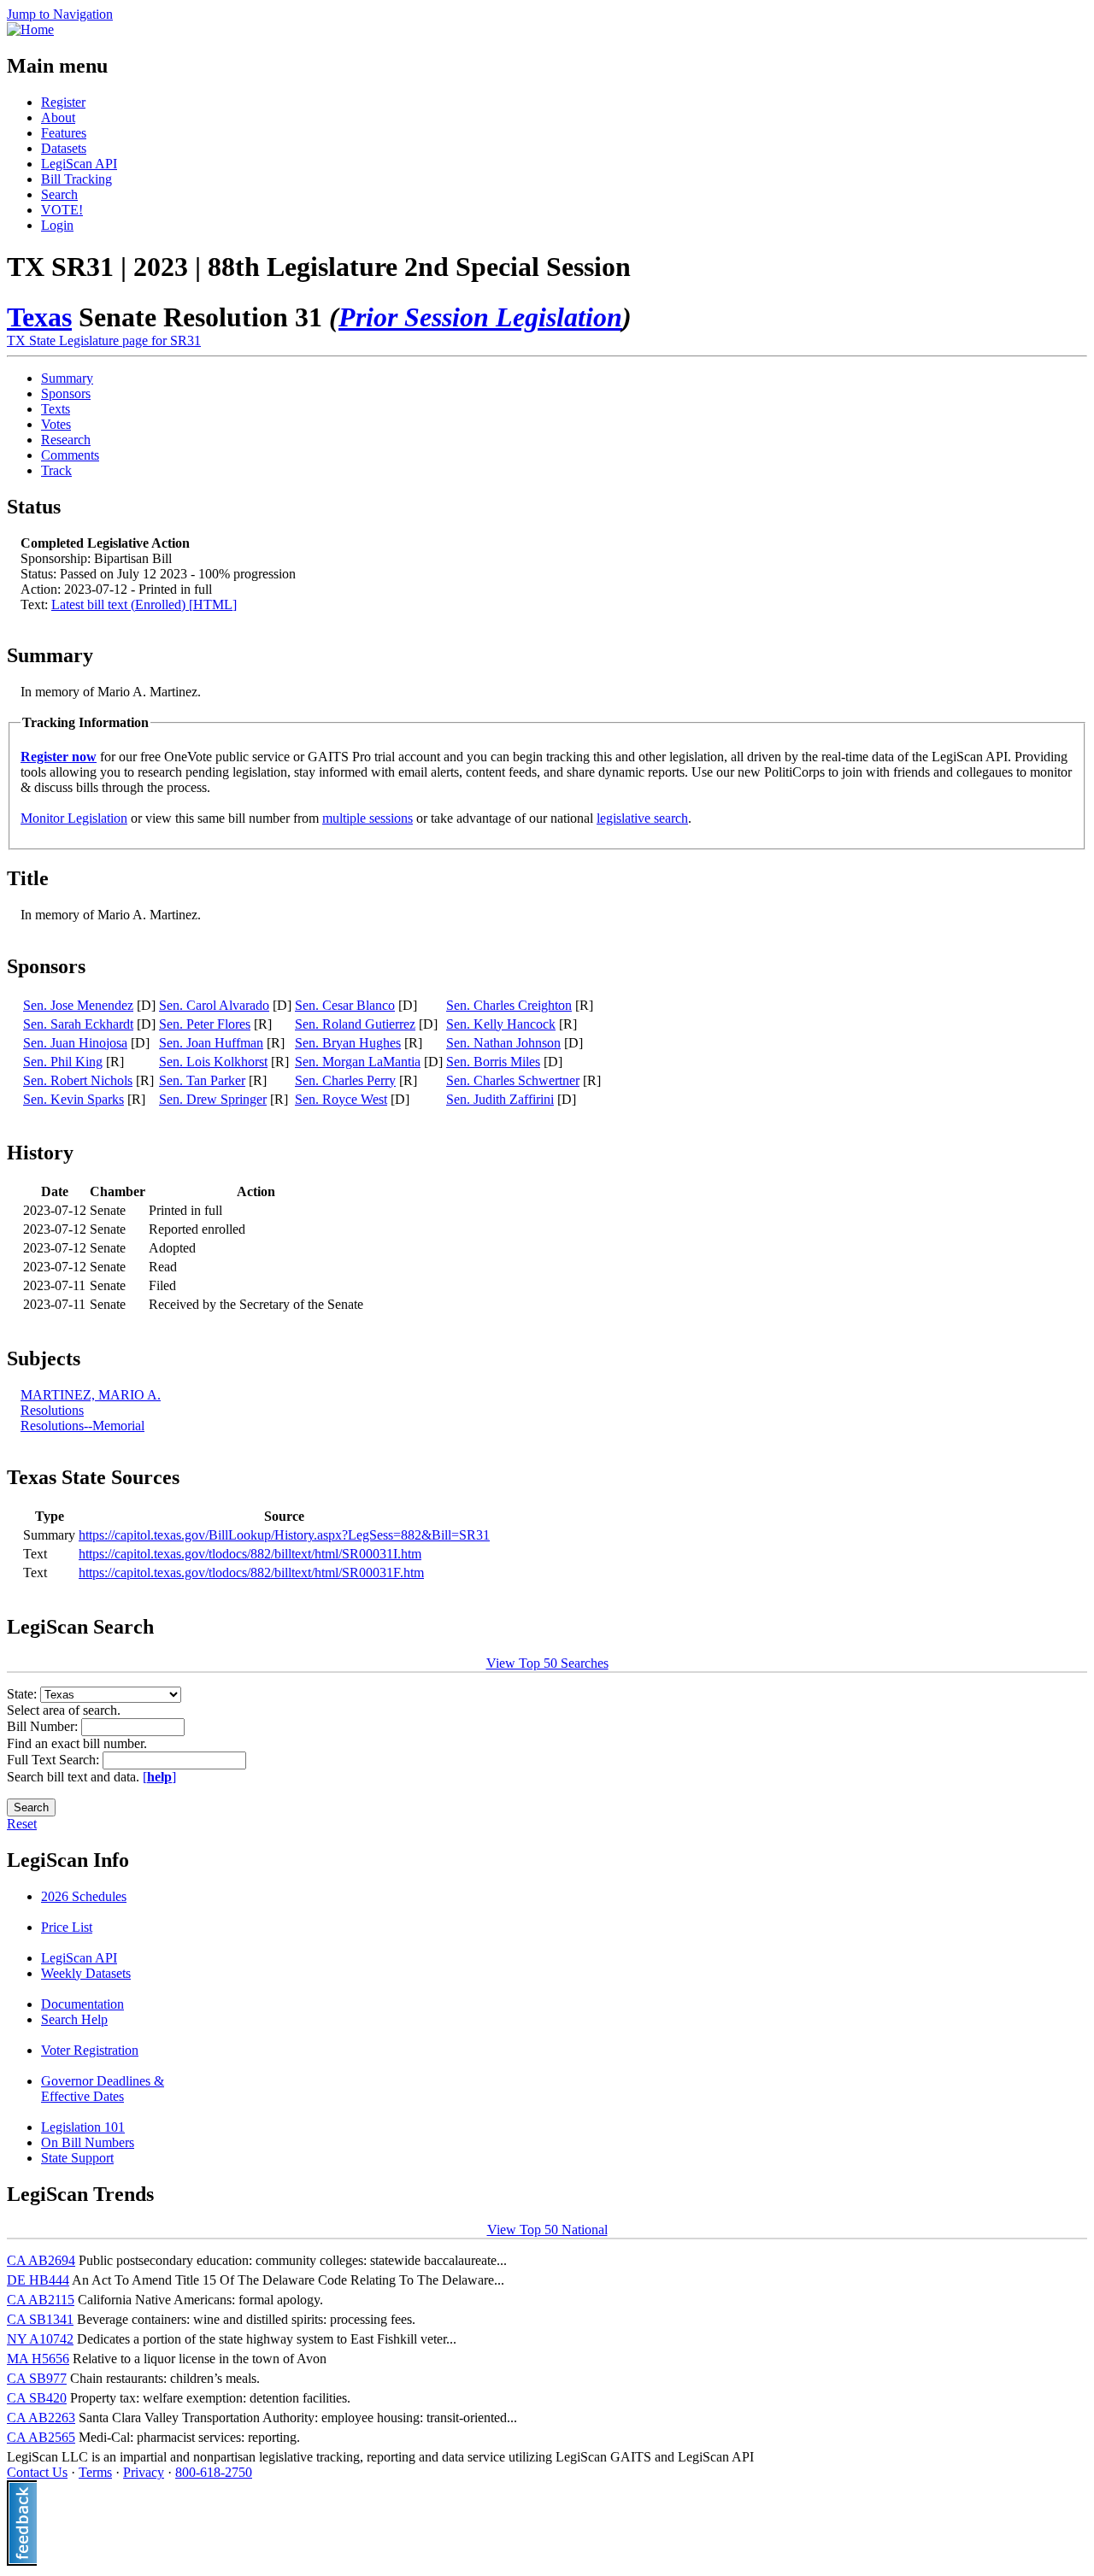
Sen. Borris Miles (493, 1062)
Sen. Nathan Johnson (503, 1043)
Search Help (74, 2019)
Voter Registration (90, 2050)
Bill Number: (44, 1726)
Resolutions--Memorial (82, 1426)
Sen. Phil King (63, 1062)
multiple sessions (368, 818)
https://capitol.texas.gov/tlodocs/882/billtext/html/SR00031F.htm (251, 1573)
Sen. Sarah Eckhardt (78, 1024)
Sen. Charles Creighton (509, 1005)
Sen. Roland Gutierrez (355, 1024)
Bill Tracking (76, 179)
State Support (77, 2158)
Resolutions (52, 1410)
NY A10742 (40, 2339)
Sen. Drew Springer (213, 1099)
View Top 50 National (547, 2230)
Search (59, 194)
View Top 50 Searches (547, 1663)
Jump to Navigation (60, 14)
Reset (22, 1824)
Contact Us (37, 2472)
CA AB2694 (41, 2260)
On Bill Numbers (88, 2142)
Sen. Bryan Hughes (348, 1043)
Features (64, 133)
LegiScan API (79, 164)
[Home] (30, 29)
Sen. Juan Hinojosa (75, 1043)
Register (63, 102)
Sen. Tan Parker (202, 1080)
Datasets (64, 148)
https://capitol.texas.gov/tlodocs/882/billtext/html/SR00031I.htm (250, 1554)
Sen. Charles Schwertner (513, 1080)
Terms (95, 2472)
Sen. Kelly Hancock (501, 1024)
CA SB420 (37, 2398)
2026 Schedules (84, 1896)
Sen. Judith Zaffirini (500, 1099)
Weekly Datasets (86, 1973)
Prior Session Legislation (480, 317)
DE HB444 (38, 2280)
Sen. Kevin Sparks (74, 1099)
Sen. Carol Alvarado (214, 1005)
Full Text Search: (55, 1760)
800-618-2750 (214, 2472)
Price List (67, 1927)
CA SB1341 (40, 2319)
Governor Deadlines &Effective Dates (103, 2089)
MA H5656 (38, 2359)
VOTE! (62, 210)
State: (24, 1694)
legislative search (642, 818)
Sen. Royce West (341, 1099)
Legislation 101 (83, 2127)
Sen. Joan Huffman (211, 1043)
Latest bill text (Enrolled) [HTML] (144, 604)
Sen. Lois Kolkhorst (213, 1062)
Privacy (144, 2472)
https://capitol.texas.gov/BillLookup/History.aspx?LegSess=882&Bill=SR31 (284, 1535)
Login (57, 225)
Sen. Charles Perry (345, 1080)
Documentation (82, 2004)
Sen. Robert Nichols (78, 1080)
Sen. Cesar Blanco (345, 1005)
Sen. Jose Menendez (78, 1005)
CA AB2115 (41, 2300)
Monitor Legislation (74, 818)
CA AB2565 (41, 2437)
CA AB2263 (41, 2418)
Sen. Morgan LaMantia (358, 1062)
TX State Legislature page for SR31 (104, 340)
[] (159, 1777)
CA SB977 (37, 2378)
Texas (39, 317)
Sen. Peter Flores (205, 1024)
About (58, 117)
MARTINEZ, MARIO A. (91, 1395)
